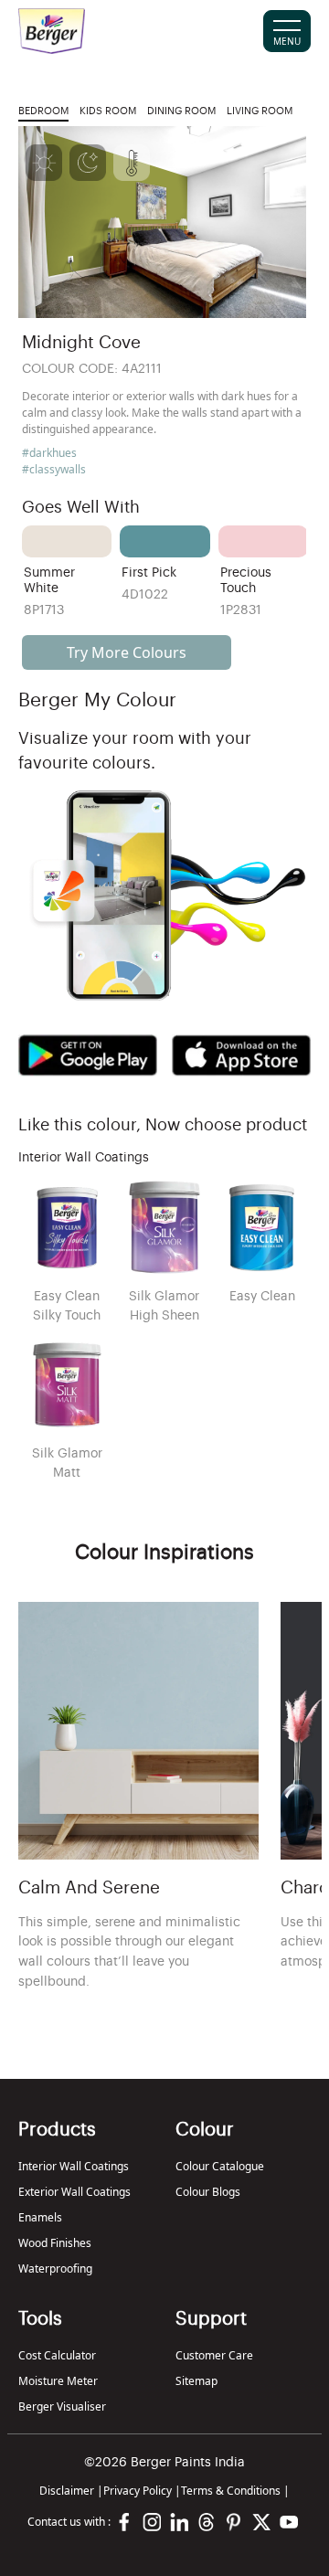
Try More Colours (127, 652)
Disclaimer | (71, 2491)
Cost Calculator (57, 2355)
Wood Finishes (55, 2243)
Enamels (40, 2217)
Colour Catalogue (220, 2166)
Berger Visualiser (62, 2406)
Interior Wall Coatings (74, 2166)
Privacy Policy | (142, 2491)
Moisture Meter (58, 2381)
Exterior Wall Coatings (74, 2192)
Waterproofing (55, 2269)
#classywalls (54, 469)
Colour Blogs (208, 2192)
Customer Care (214, 2355)
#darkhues (49, 453)
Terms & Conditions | (235, 2491)
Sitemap (196, 2381)
